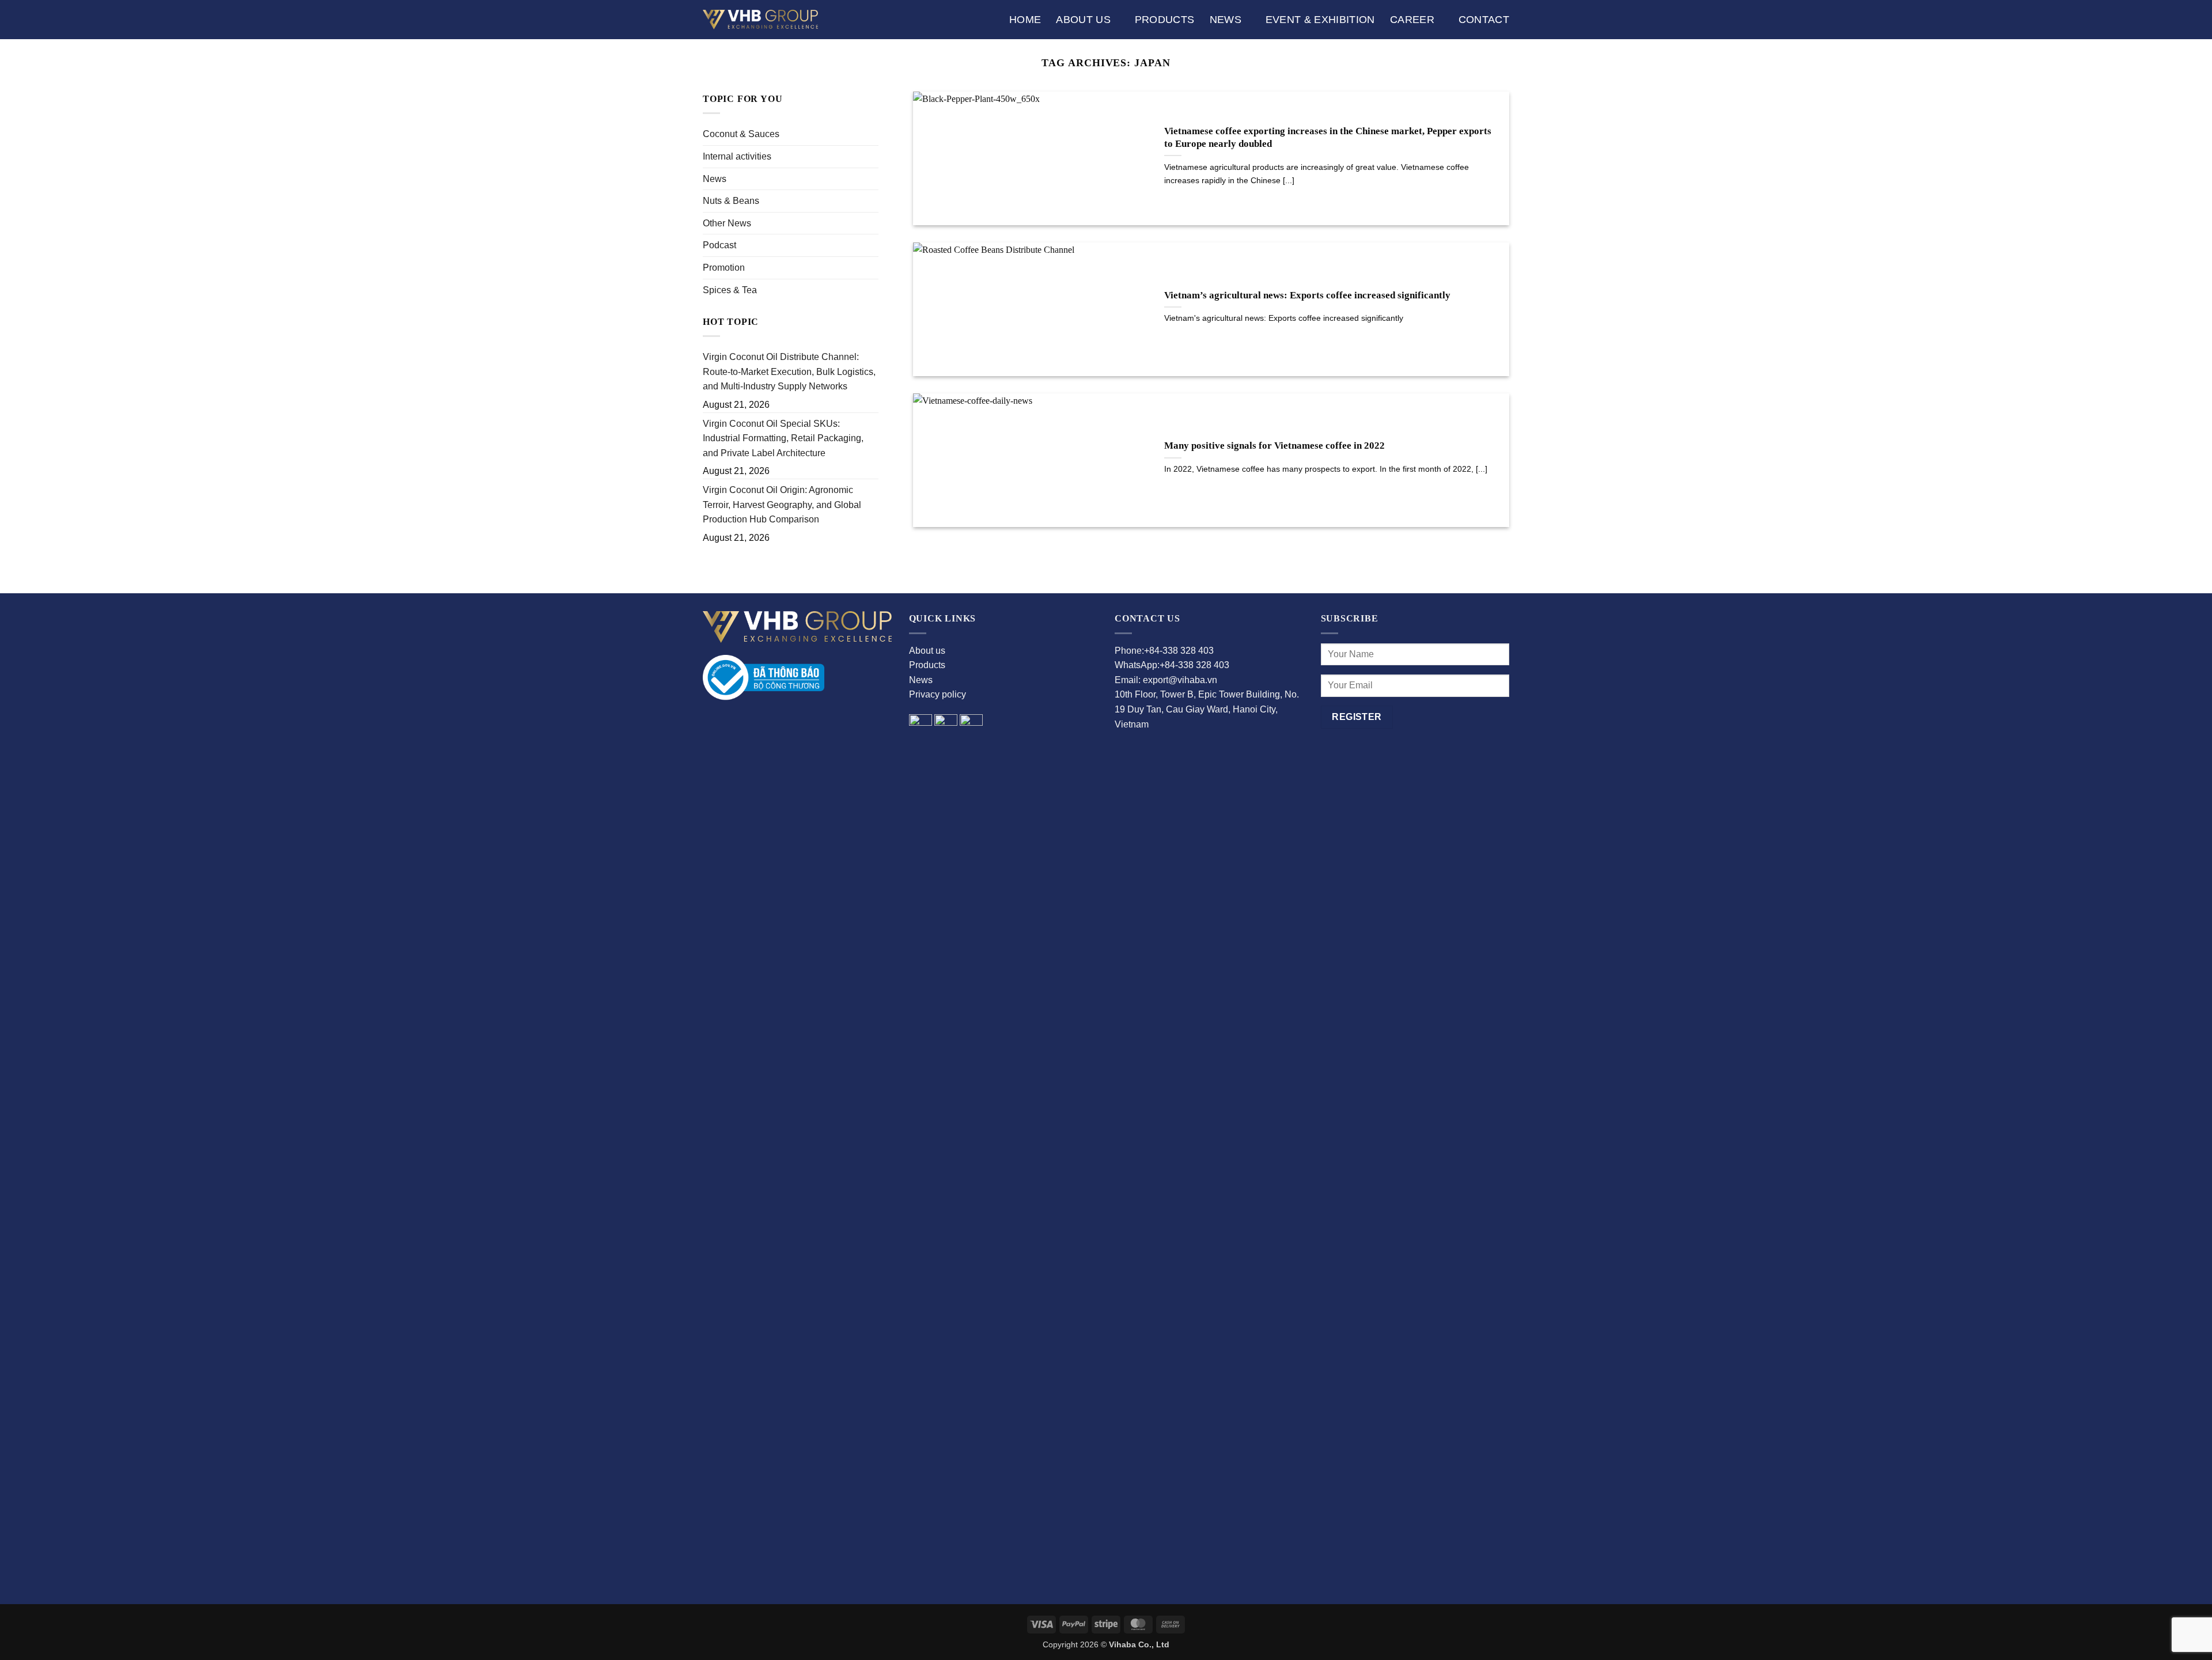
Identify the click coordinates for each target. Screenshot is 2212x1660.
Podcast (719, 245)
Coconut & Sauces (741, 134)
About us (1083, 20)
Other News (727, 223)
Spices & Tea (730, 290)
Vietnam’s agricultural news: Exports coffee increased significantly (1307, 295)
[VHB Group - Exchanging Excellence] (760, 19)
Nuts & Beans (731, 201)
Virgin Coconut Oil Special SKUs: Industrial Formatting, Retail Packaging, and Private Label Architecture (783, 438)
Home (1025, 20)
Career (1412, 20)
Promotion (724, 268)
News (1226, 20)
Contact (1484, 20)
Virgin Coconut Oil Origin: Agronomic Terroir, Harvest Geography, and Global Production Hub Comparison (782, 505)
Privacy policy (938, 694)
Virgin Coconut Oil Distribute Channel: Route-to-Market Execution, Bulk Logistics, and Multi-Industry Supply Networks (789, 372)
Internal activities (737, 156)
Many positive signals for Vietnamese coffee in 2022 (1274, 446)
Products (1165, 20)
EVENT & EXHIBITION (1320, 20)
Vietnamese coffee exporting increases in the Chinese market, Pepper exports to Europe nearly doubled (1328, 137)
